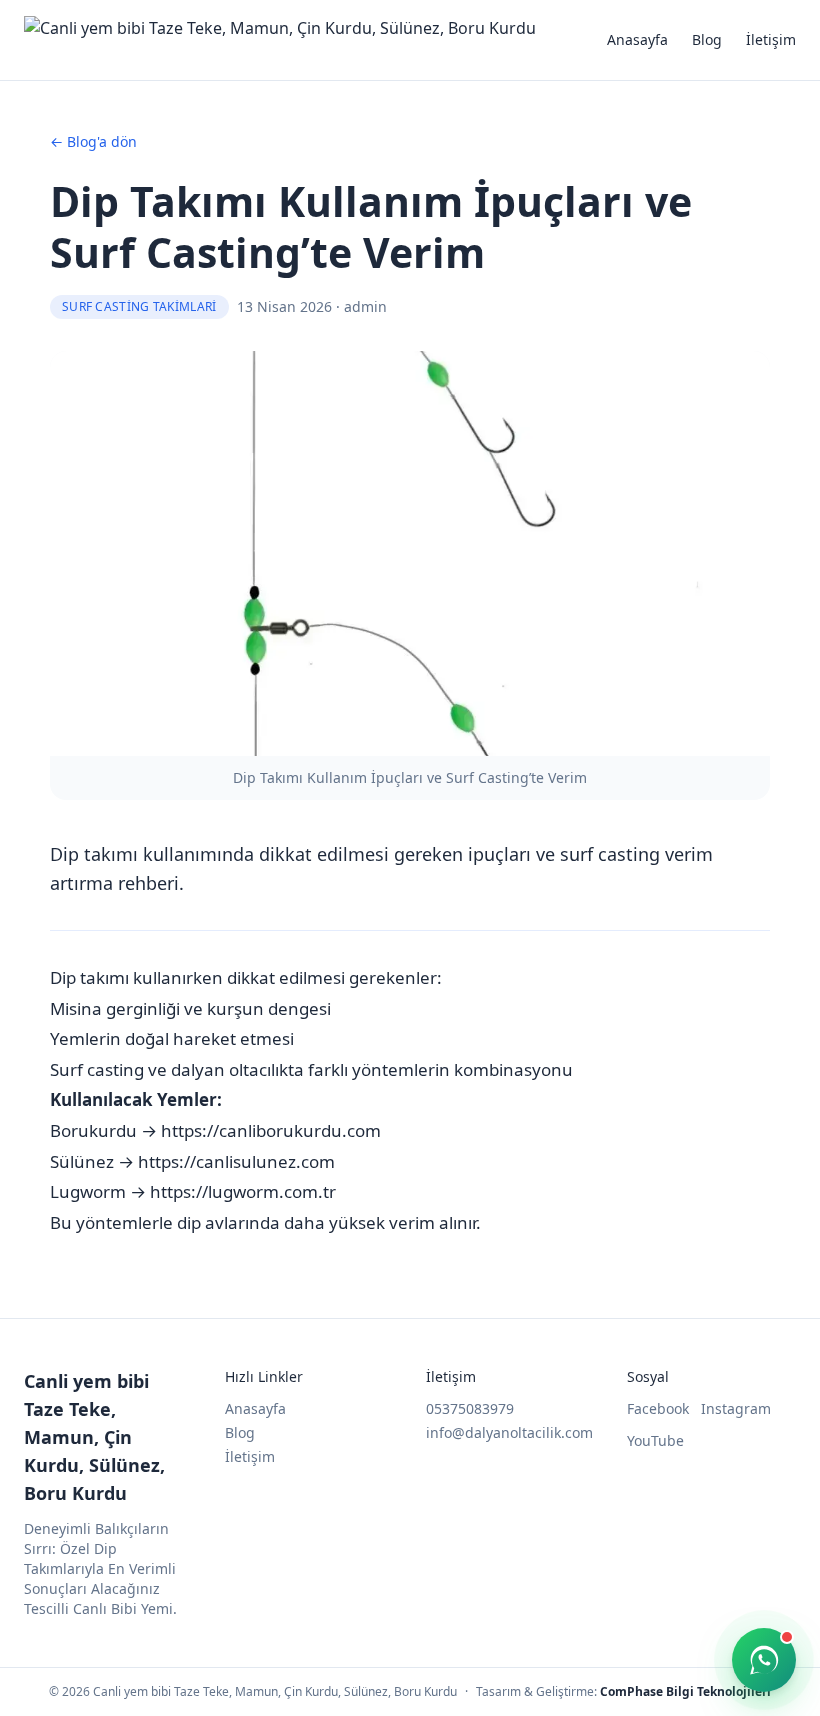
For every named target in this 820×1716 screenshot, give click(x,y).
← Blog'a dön (93, 141)
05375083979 (470, 1408)
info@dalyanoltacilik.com (509, 1432)
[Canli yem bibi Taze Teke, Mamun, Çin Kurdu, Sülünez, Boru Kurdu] (280, 40)
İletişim (771, 39)
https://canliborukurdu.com (271, 1130)
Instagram (736, 1408)
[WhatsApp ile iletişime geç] (764, 1660)
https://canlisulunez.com (236, 1161)
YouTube (655, 1440)
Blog (707, 39)
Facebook (658, 1408)
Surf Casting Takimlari (139, 306)
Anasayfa (637, 39)
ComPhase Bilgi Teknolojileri (685, 1691)
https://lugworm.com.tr (243, 1191)
